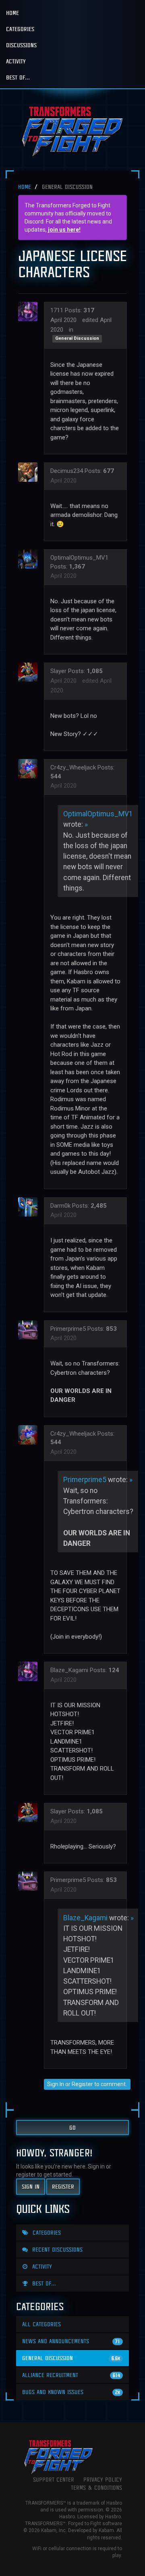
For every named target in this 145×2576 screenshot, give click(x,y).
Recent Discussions (56, 2249)
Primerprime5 (68, 1329)
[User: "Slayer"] (30, 672)
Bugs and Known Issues (71, 2392)
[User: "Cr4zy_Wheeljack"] (30, 769)
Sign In (56, 2084)
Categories (20, 29)
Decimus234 (67, 471)
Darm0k (60, 1206)
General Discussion (77, 339)
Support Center (54, 2479)
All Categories (41, 2324)
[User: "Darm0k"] (30, 1207)
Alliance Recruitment (71, 2375)
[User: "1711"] (30, 312)
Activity (16, 61)
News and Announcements (71, 2341)
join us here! (64, 230)
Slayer (58, 671)
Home (12, 13)
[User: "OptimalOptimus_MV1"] (30, 559)
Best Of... (18, 77)
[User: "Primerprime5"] (30, 1330)
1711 (57, 310)
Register (82, 2084)
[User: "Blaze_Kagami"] (30, 1671)
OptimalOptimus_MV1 (79, 558)
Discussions (21, 45)
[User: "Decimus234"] (30, 472)
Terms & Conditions (96, 2487)
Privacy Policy (103, 2479)
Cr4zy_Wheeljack (73, 767)
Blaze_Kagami (69, 1670)
